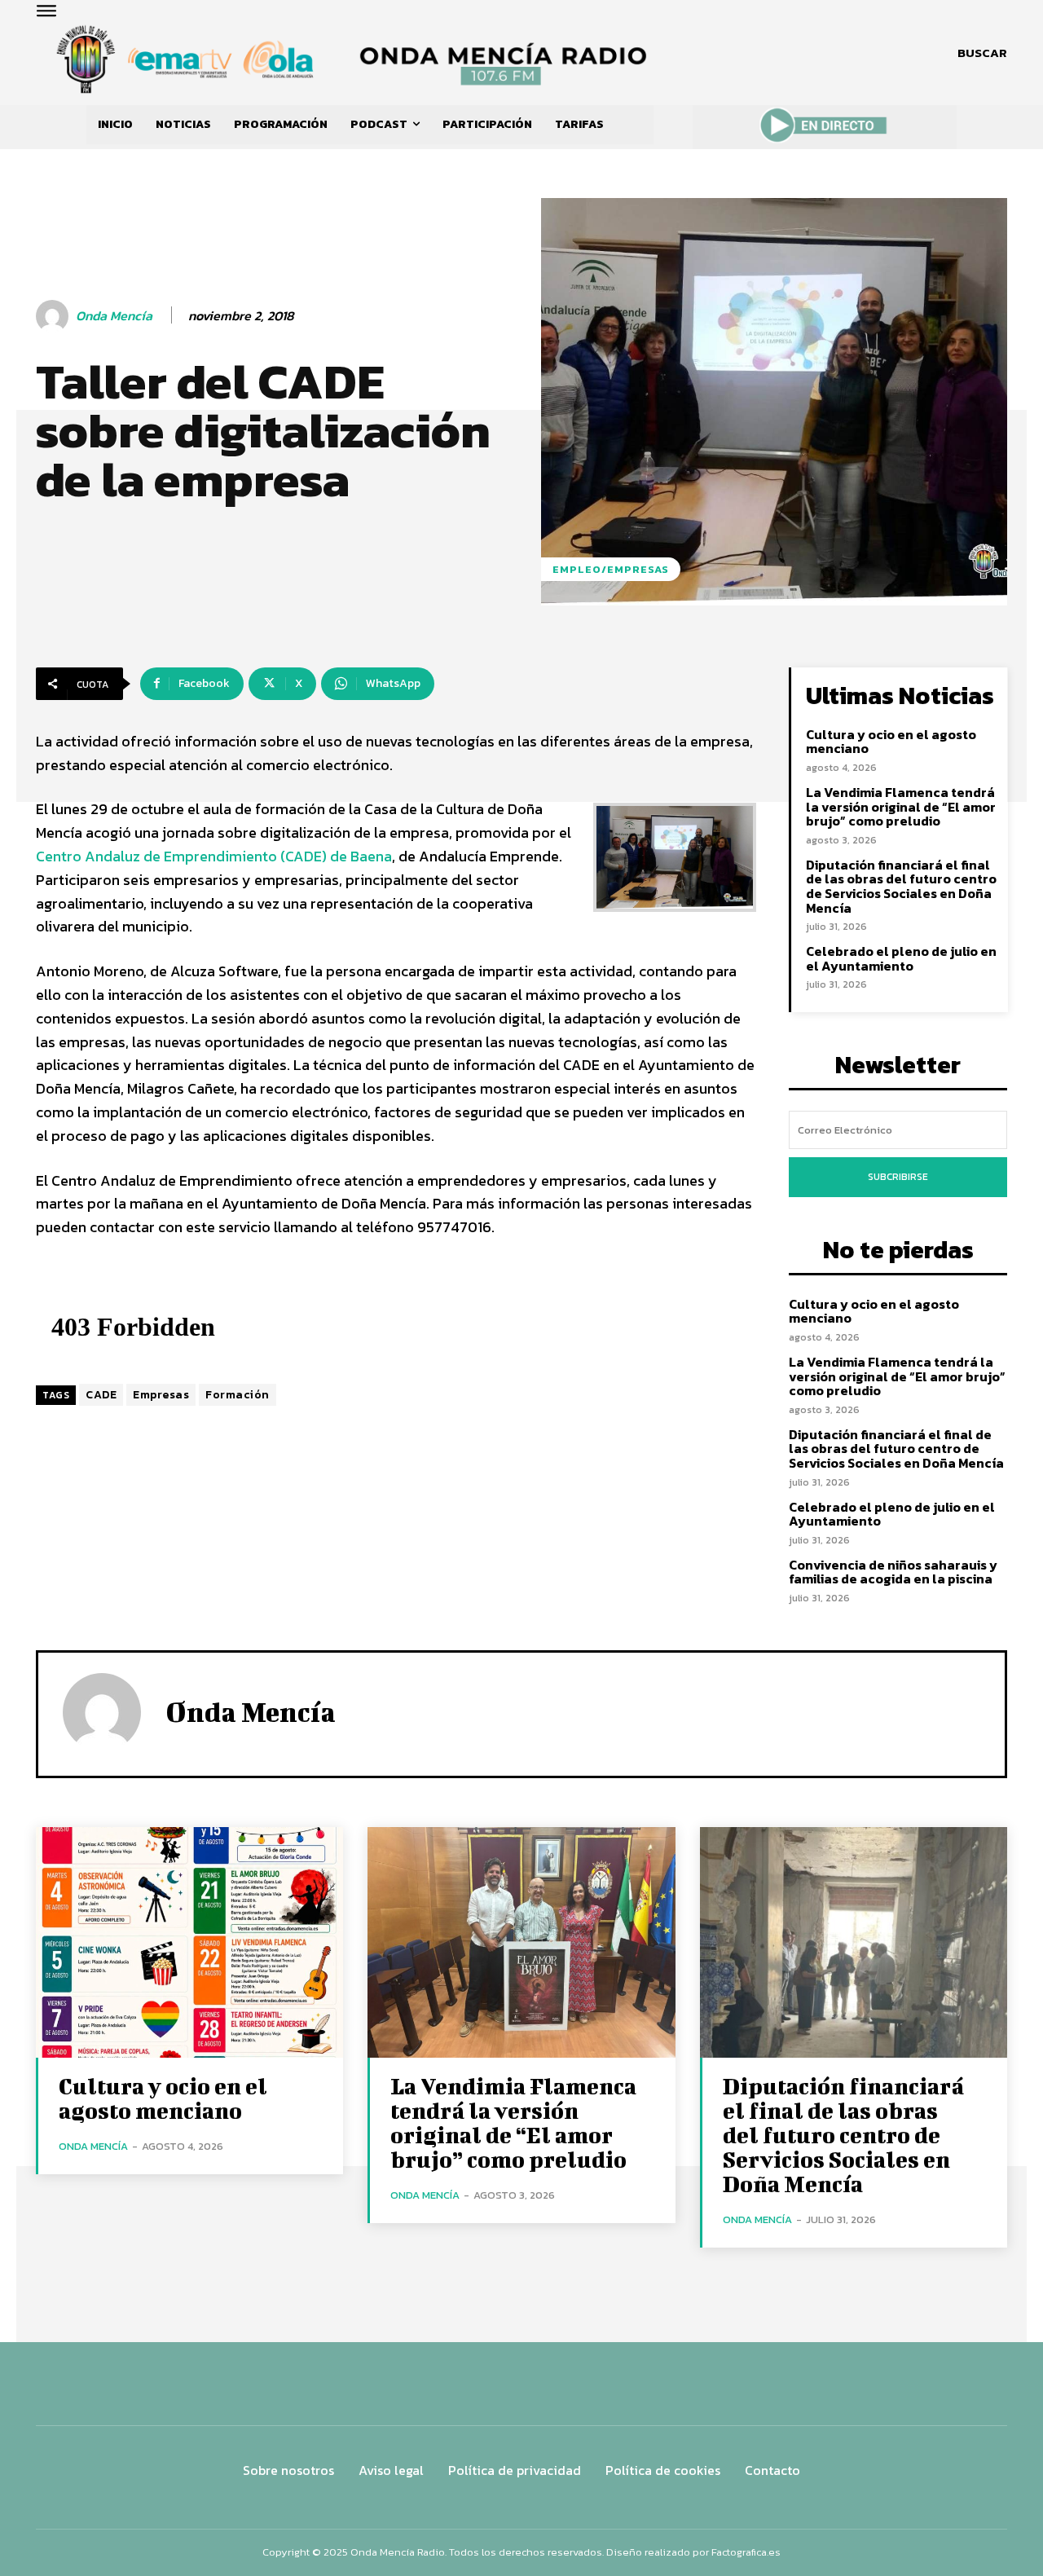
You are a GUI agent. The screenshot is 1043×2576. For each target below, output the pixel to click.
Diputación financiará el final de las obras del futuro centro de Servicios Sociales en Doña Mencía (901, 886)
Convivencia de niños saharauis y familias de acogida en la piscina (893, 1572)
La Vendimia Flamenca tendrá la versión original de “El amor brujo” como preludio (901, 806)
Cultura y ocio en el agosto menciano (891, 742)
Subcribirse (898, 1177)
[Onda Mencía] (55, 316)
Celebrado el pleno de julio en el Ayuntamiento (901, 958)
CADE (101, 1395)
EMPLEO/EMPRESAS (611, 569)
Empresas (161, 1395)
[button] (982, 53)
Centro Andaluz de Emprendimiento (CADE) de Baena (214, 856)
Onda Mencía (114, 316)
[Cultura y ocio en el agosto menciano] (189, 1942)
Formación (238, 1395)
